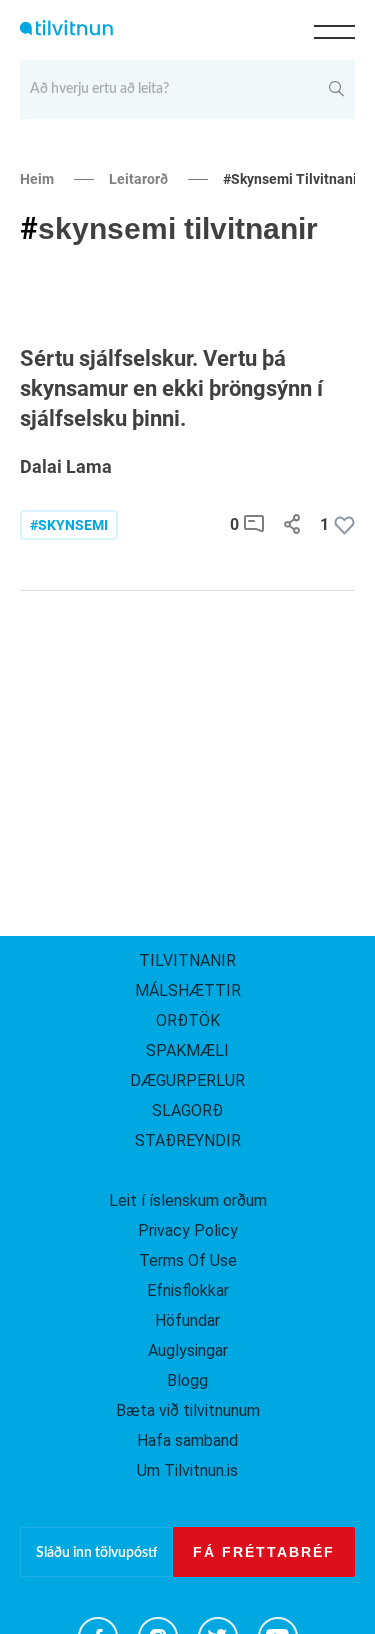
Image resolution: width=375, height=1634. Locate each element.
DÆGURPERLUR (187, 1080)
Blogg (187, 1380)
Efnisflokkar (188, 1290)
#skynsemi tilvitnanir (292, 179)
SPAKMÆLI (187, 1050)
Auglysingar (188, 1350)
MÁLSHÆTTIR (188, 990)
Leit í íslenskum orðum (188, 1200)
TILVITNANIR (187, 960)
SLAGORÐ (187, 1110)
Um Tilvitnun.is (187, 1470)
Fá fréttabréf (264, 1552)
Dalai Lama (66, 466)
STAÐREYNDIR (188, 1140)
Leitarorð (138, 179)
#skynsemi (69, 525)
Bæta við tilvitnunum (188, 1410)
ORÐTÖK (188, 1020)
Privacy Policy (188, 1230)
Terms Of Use (188, 1260)
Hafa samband (187, 1440)
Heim (37, 179)
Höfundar (187, 1320)
